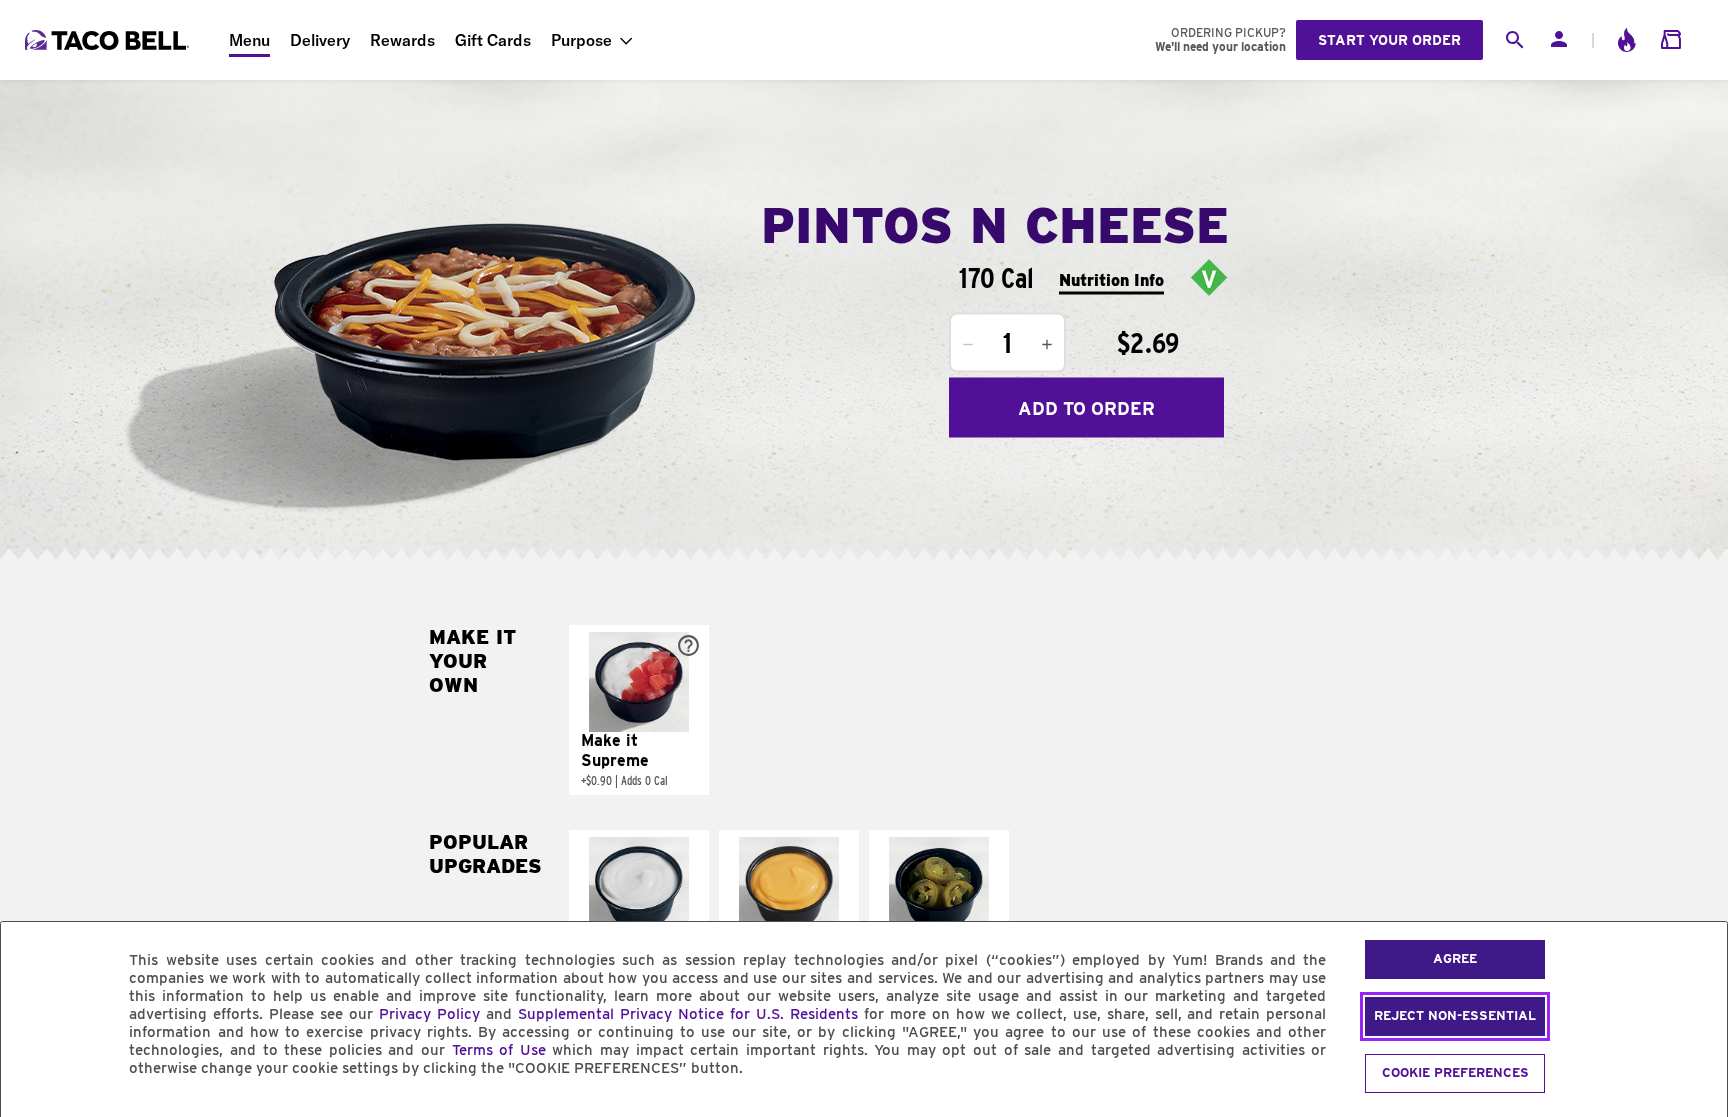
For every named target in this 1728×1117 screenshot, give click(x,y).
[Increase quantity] (1047, 345)
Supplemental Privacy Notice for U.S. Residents (688, 1014)
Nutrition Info (1111, 279)
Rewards (402, 40)
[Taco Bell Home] (109, 40)
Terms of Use (499, 1050)
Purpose (581, 40)
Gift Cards (493, 40)
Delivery (320, 40)
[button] (639, 710)
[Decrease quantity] (968, 345)
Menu (249, 40)
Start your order (1389, 40)
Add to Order (1086, 407)
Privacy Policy (429, 1014)
